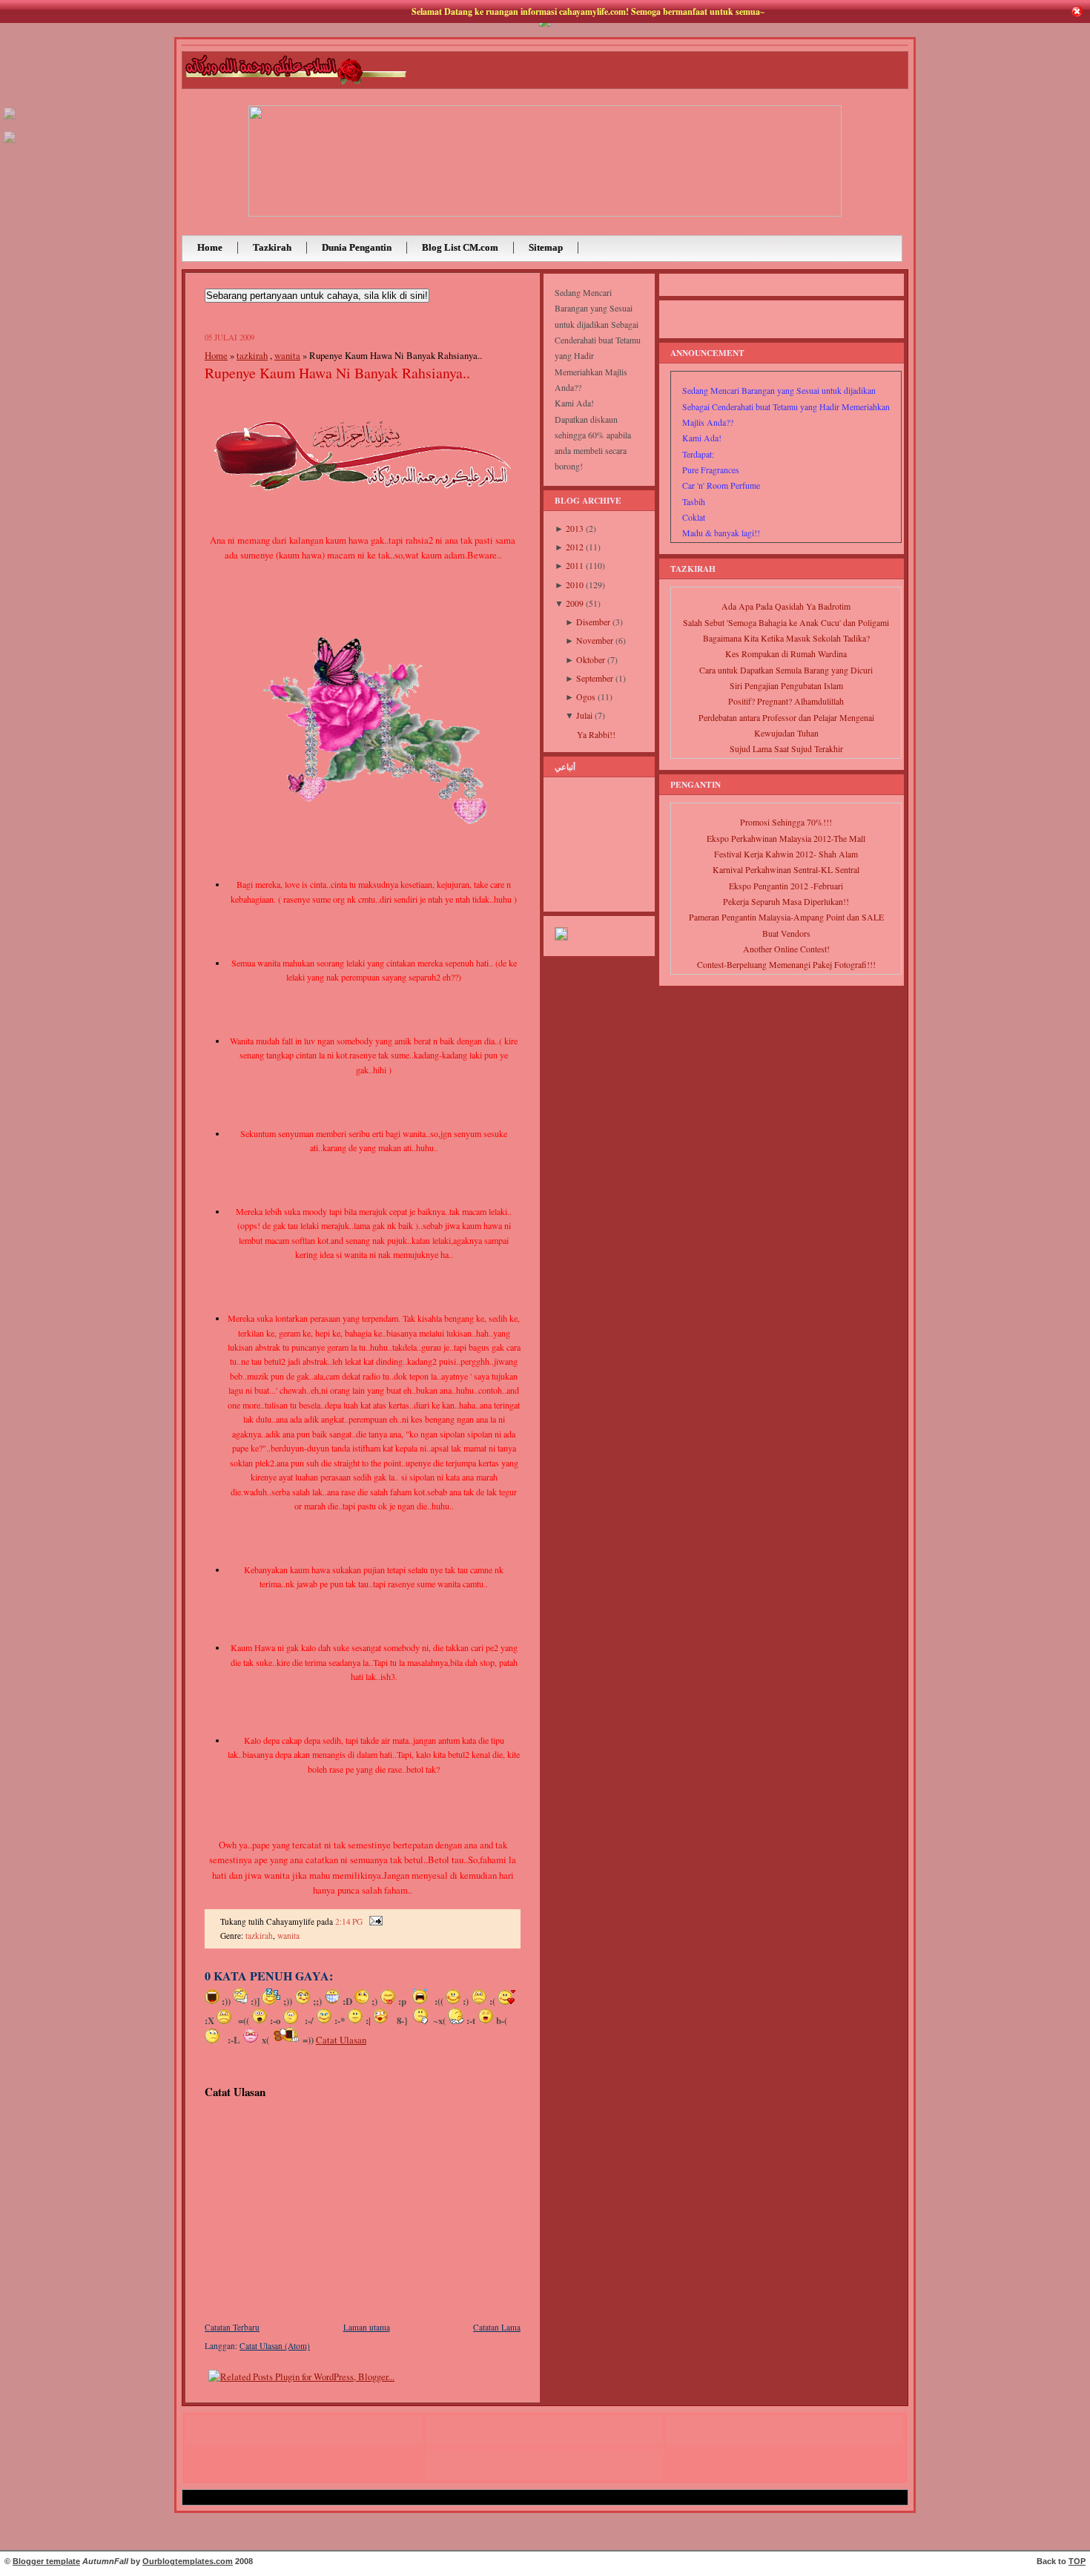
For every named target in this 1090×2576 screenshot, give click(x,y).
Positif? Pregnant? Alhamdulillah (786, 701)
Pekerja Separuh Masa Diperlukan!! (786, 902)
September (595, 678)
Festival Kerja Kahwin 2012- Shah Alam (786, 854)
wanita (287, 355)
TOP (1077, 2561)
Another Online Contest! (786, 949)
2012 (575, 547)
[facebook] (10, 144)
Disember (593, 622)
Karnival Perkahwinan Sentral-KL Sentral (786, 870)
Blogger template (46, 2561)
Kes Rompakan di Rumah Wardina (786, 654)
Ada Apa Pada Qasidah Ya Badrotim (786, 606)
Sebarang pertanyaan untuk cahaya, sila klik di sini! (317, 296)
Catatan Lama (497, 2327)
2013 (575, 528)
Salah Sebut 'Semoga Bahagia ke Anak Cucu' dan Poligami (786, 623)
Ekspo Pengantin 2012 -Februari (786, 886)
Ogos (586, 697)
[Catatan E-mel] (374, 1921)
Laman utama (367, 2327)
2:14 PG (349, 1921)
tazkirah (252, 355)
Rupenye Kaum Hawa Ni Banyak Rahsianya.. (337, 373)
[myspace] (10, 120)
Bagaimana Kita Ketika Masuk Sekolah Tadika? (786, 638)
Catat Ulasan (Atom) (275, 2346)
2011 (575, 566)
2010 (575, 585)
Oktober (591, 660)
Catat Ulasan (341, 2040)
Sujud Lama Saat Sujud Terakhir (786, 749)
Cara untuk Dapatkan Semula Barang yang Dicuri (786, 670)
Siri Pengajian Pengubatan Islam (786, 686)
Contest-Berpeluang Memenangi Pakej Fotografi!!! (786, 965)
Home (216, 355)
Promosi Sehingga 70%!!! (786, 822)
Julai (584, 715)
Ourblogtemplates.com (188, 2561)
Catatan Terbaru (232, 2327)
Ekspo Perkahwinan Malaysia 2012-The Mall (786, 839)
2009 (575, 603)
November (595, 640)
